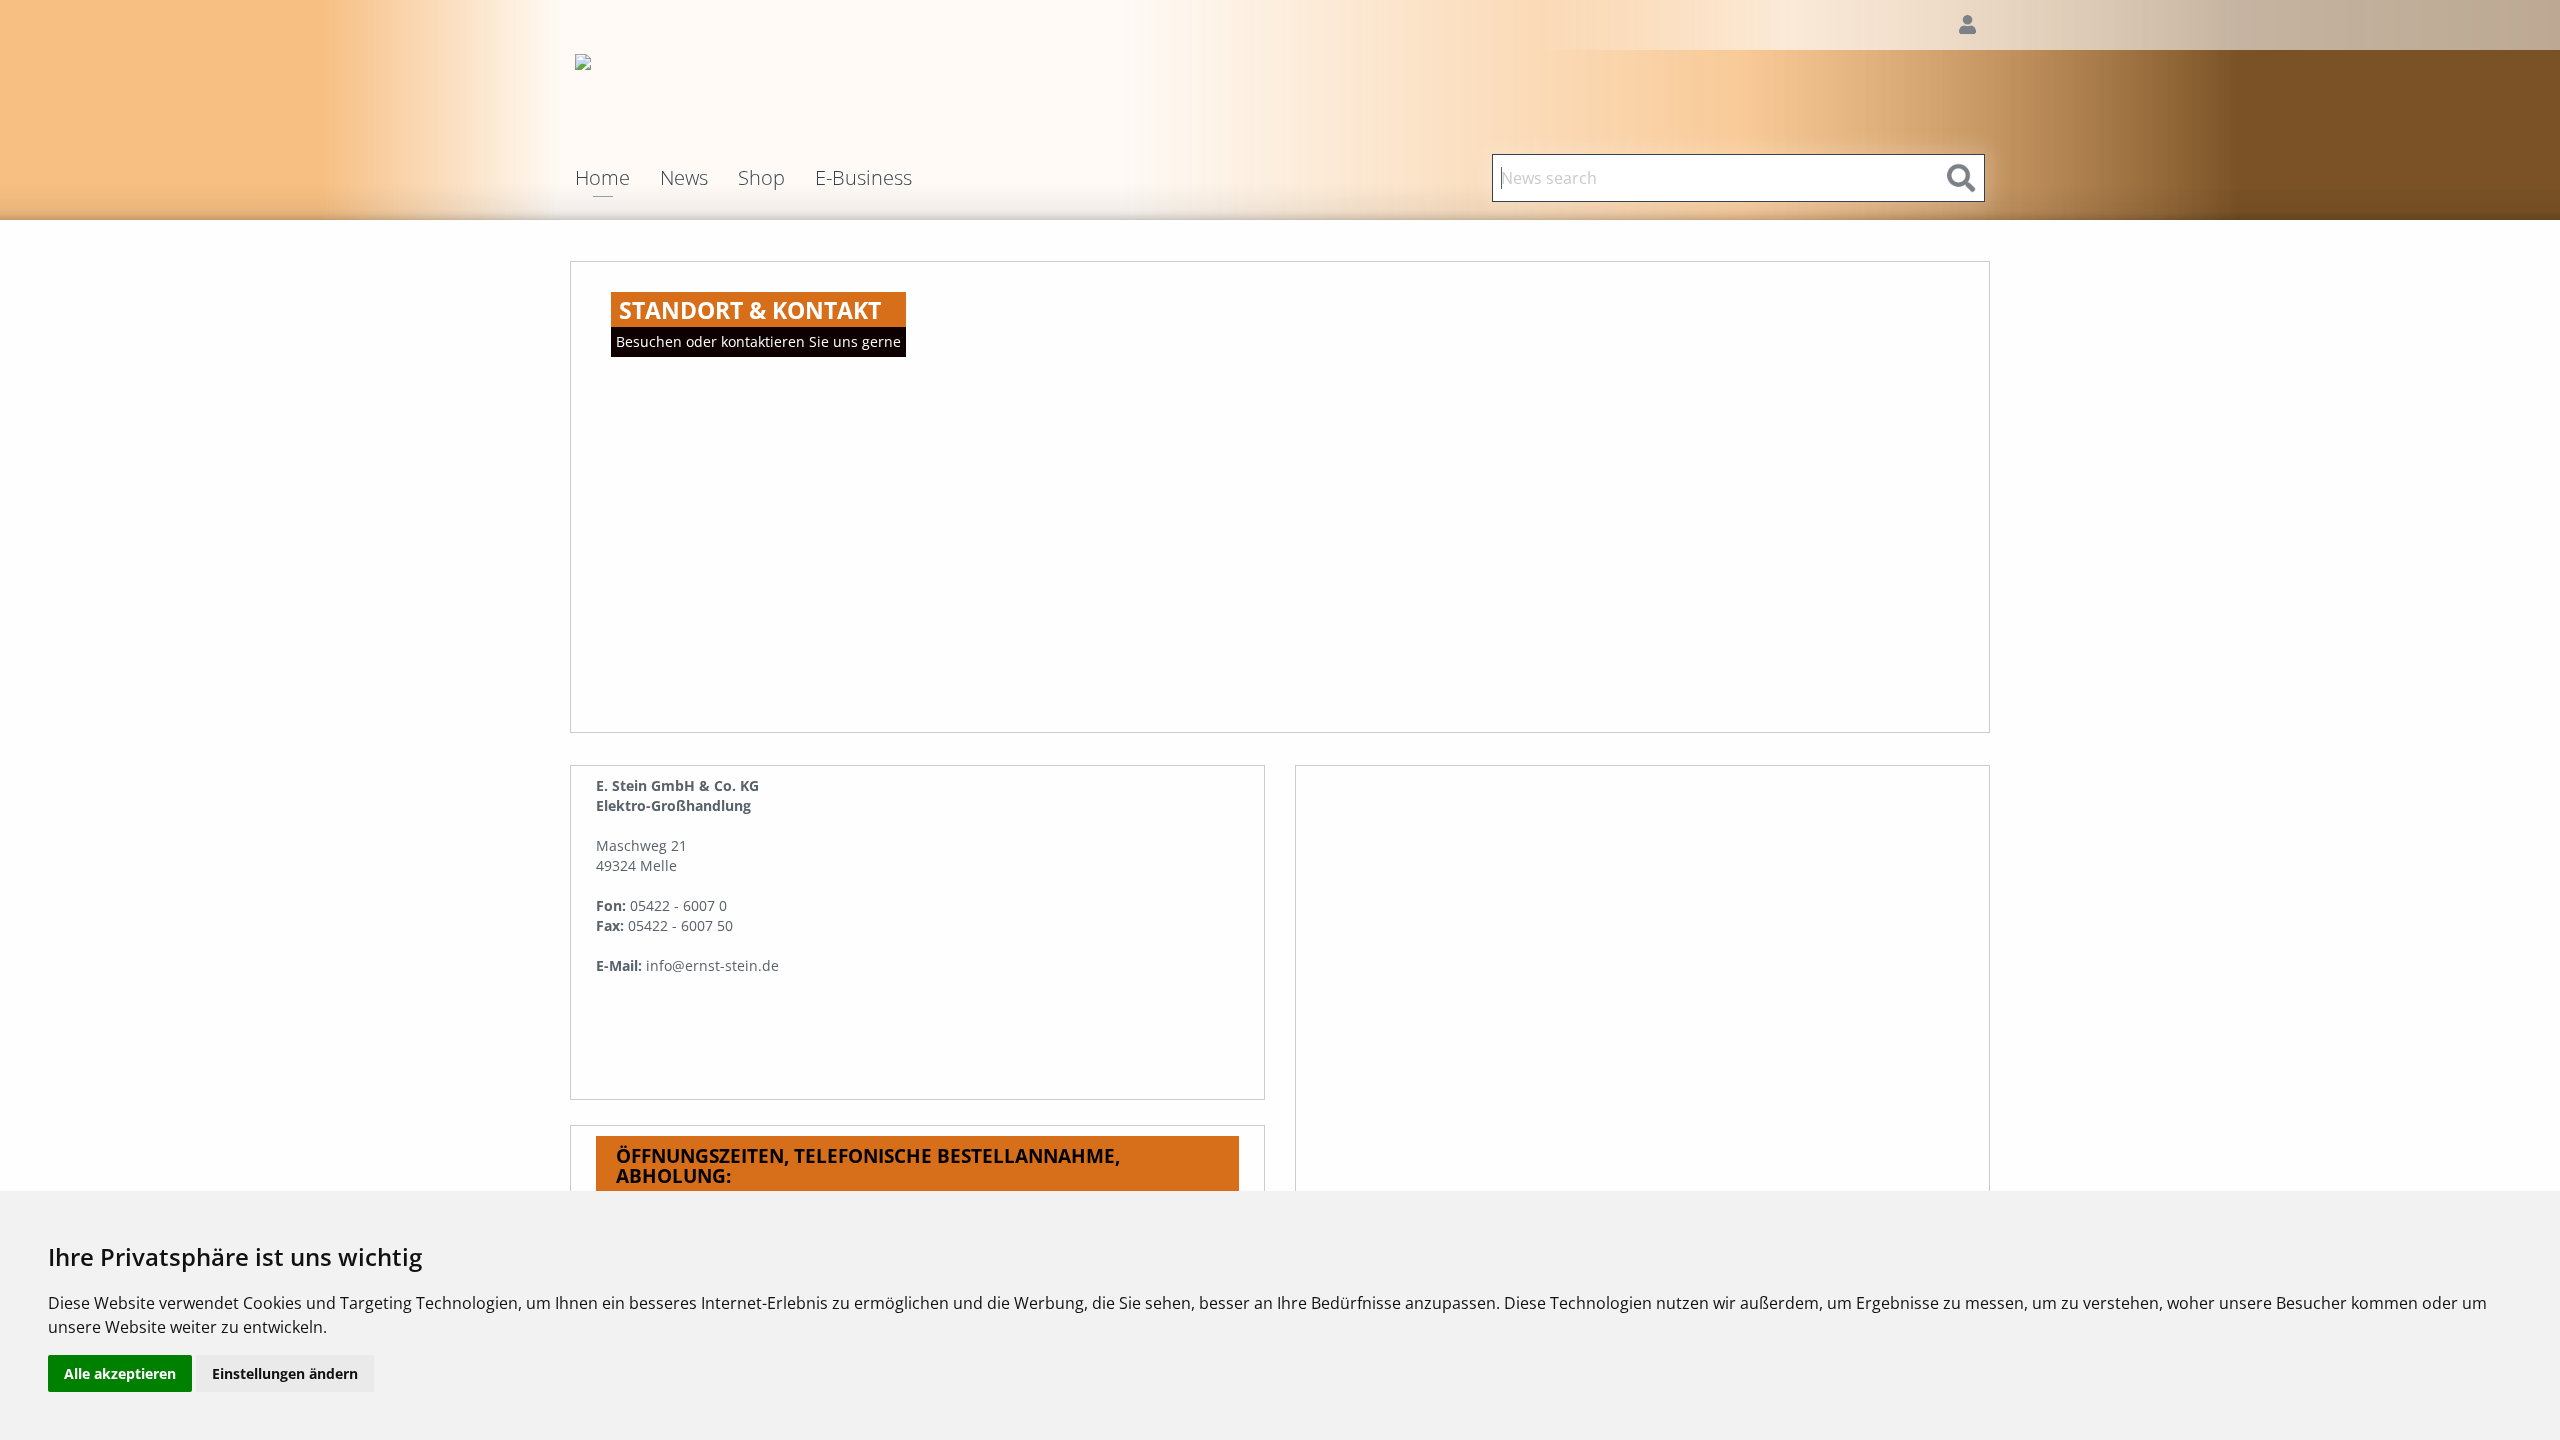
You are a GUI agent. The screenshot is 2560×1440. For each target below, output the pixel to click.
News (684, 178)
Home (602, 179)
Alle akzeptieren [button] (120, 1373)
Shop (761, 178)
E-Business (863, 178)
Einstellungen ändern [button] (285, 1373)
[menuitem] (617, 178)
